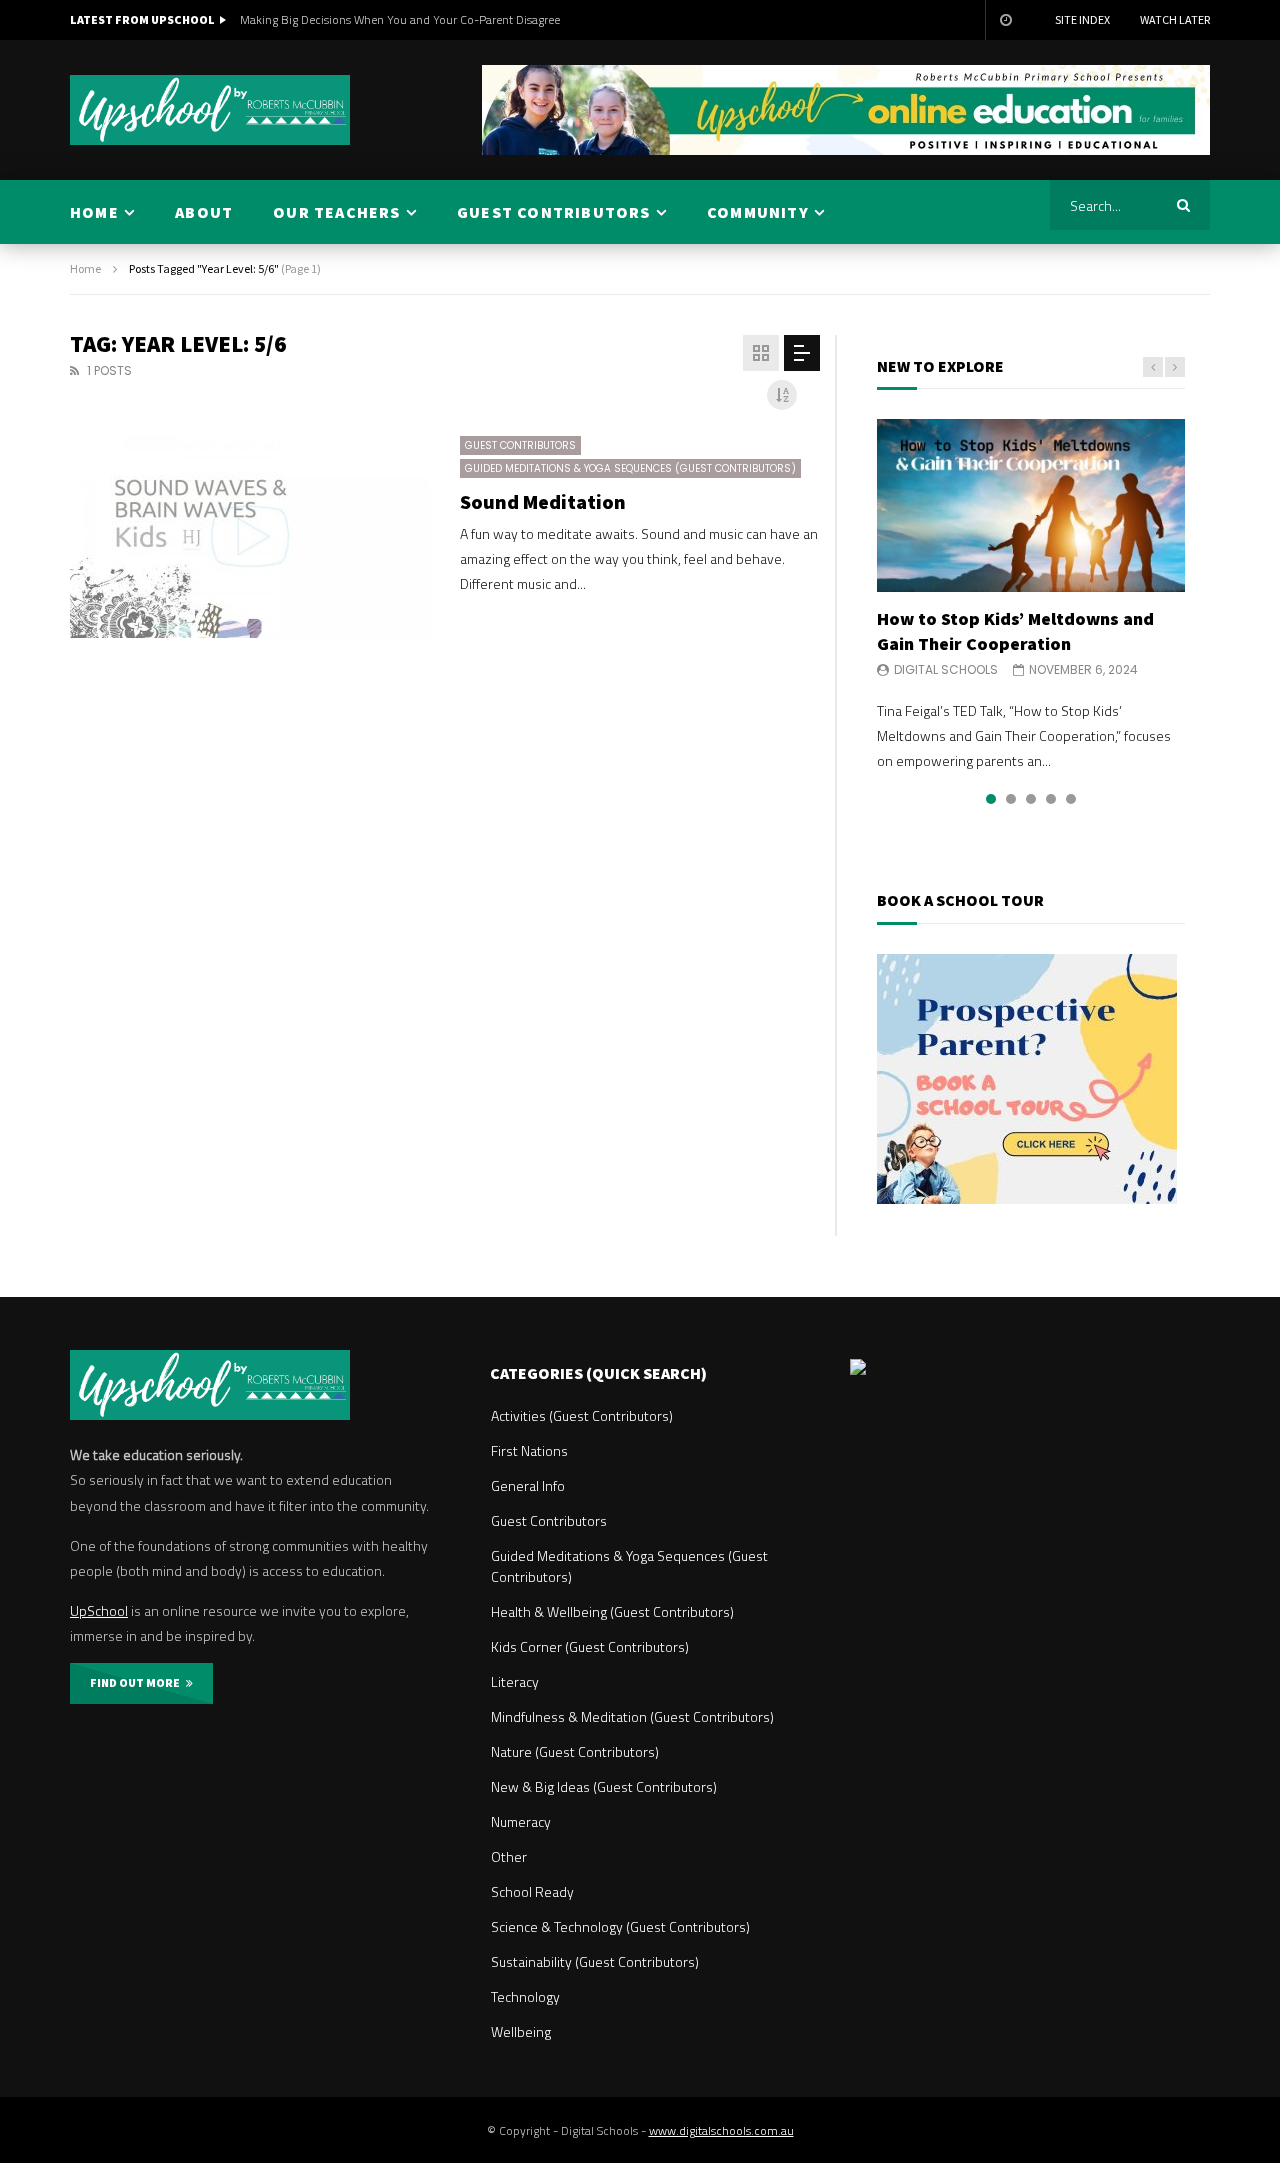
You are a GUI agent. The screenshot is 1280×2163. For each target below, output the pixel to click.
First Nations (529, 1450)
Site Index (1082, 19)
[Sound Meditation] (250, 536)
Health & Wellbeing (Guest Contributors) (612, 1611)
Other (509, 1856)
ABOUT (204, 212)
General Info (528, 1485)
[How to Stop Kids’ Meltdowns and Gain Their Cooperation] (1031, 505)
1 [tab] (991, 799)
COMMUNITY (758, 212)
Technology (525, 1996)
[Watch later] (1005, 20)
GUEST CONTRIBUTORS (554, 212)
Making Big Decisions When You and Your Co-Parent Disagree (400, 19)
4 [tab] (1051, 799)
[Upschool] (210, 110)
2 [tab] (1011, 799)
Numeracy (521, 1821)
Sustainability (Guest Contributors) (595, 1961)
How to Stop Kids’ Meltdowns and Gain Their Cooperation (1015, 630)
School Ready (532, 1891)
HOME (94, 212)
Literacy (515, 1681)
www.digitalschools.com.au (721, 2130)
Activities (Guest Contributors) (582, 1415)
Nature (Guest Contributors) (575, 1751)
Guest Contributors (520, 445)
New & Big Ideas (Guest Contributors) (604, 1786)
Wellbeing (521, 2031)
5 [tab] (1071, 799)
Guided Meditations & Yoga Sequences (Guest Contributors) (630, 468)
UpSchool (99, 1610)
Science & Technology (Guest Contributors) (620, 1926)
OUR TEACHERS (336, 212)
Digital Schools (946, 669)
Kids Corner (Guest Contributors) (590, 1646)
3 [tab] (1031, 799)
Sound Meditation (543, 501)
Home (85, 268)
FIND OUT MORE (138, 1682)
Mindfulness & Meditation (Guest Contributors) (632, 1716)
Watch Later (1175, 19)
